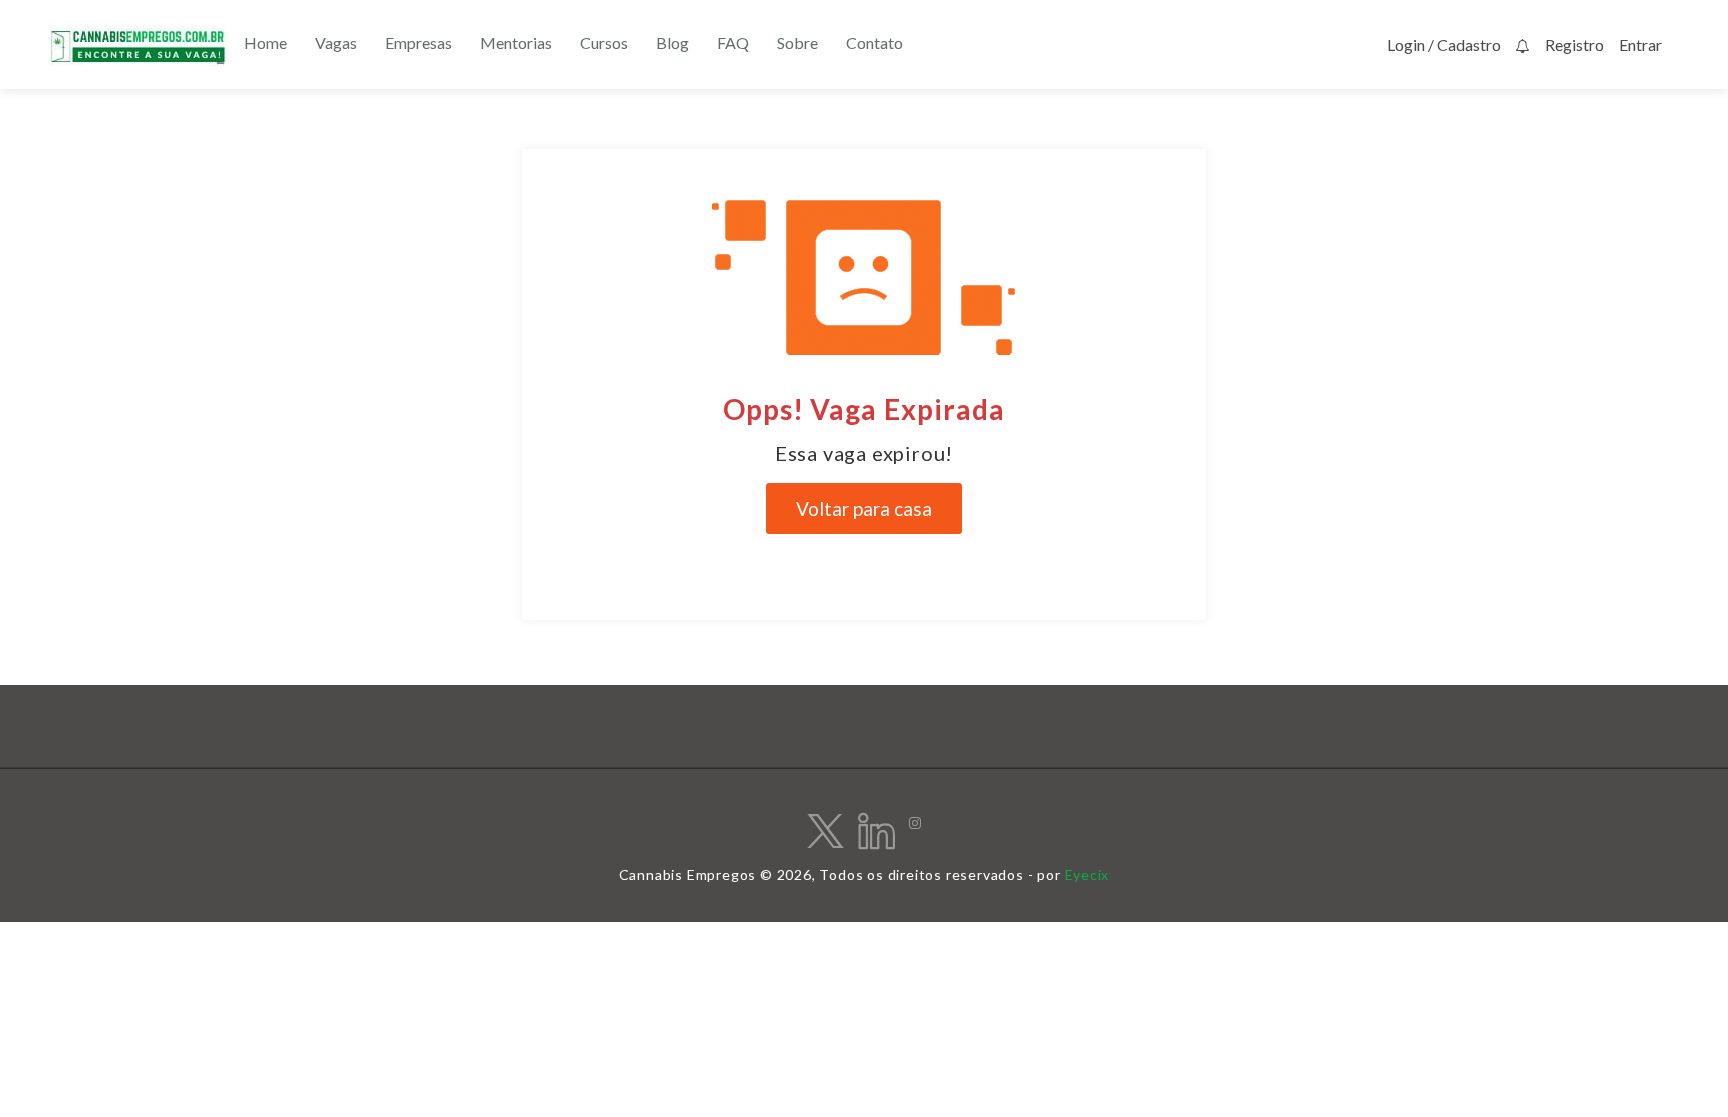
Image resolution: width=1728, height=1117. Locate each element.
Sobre (797, 42)
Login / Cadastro (1444, 44)
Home (265, 42)
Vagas (336, 42)
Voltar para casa (864, 508)
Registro (1574, 44)
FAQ (733, 42)
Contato (874, 42)
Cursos (604, 42)
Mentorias (516, 42)
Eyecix (1087, 874)
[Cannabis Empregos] (138, 46)
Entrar (1640, 44)
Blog (672, 42)
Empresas (418, 42)
